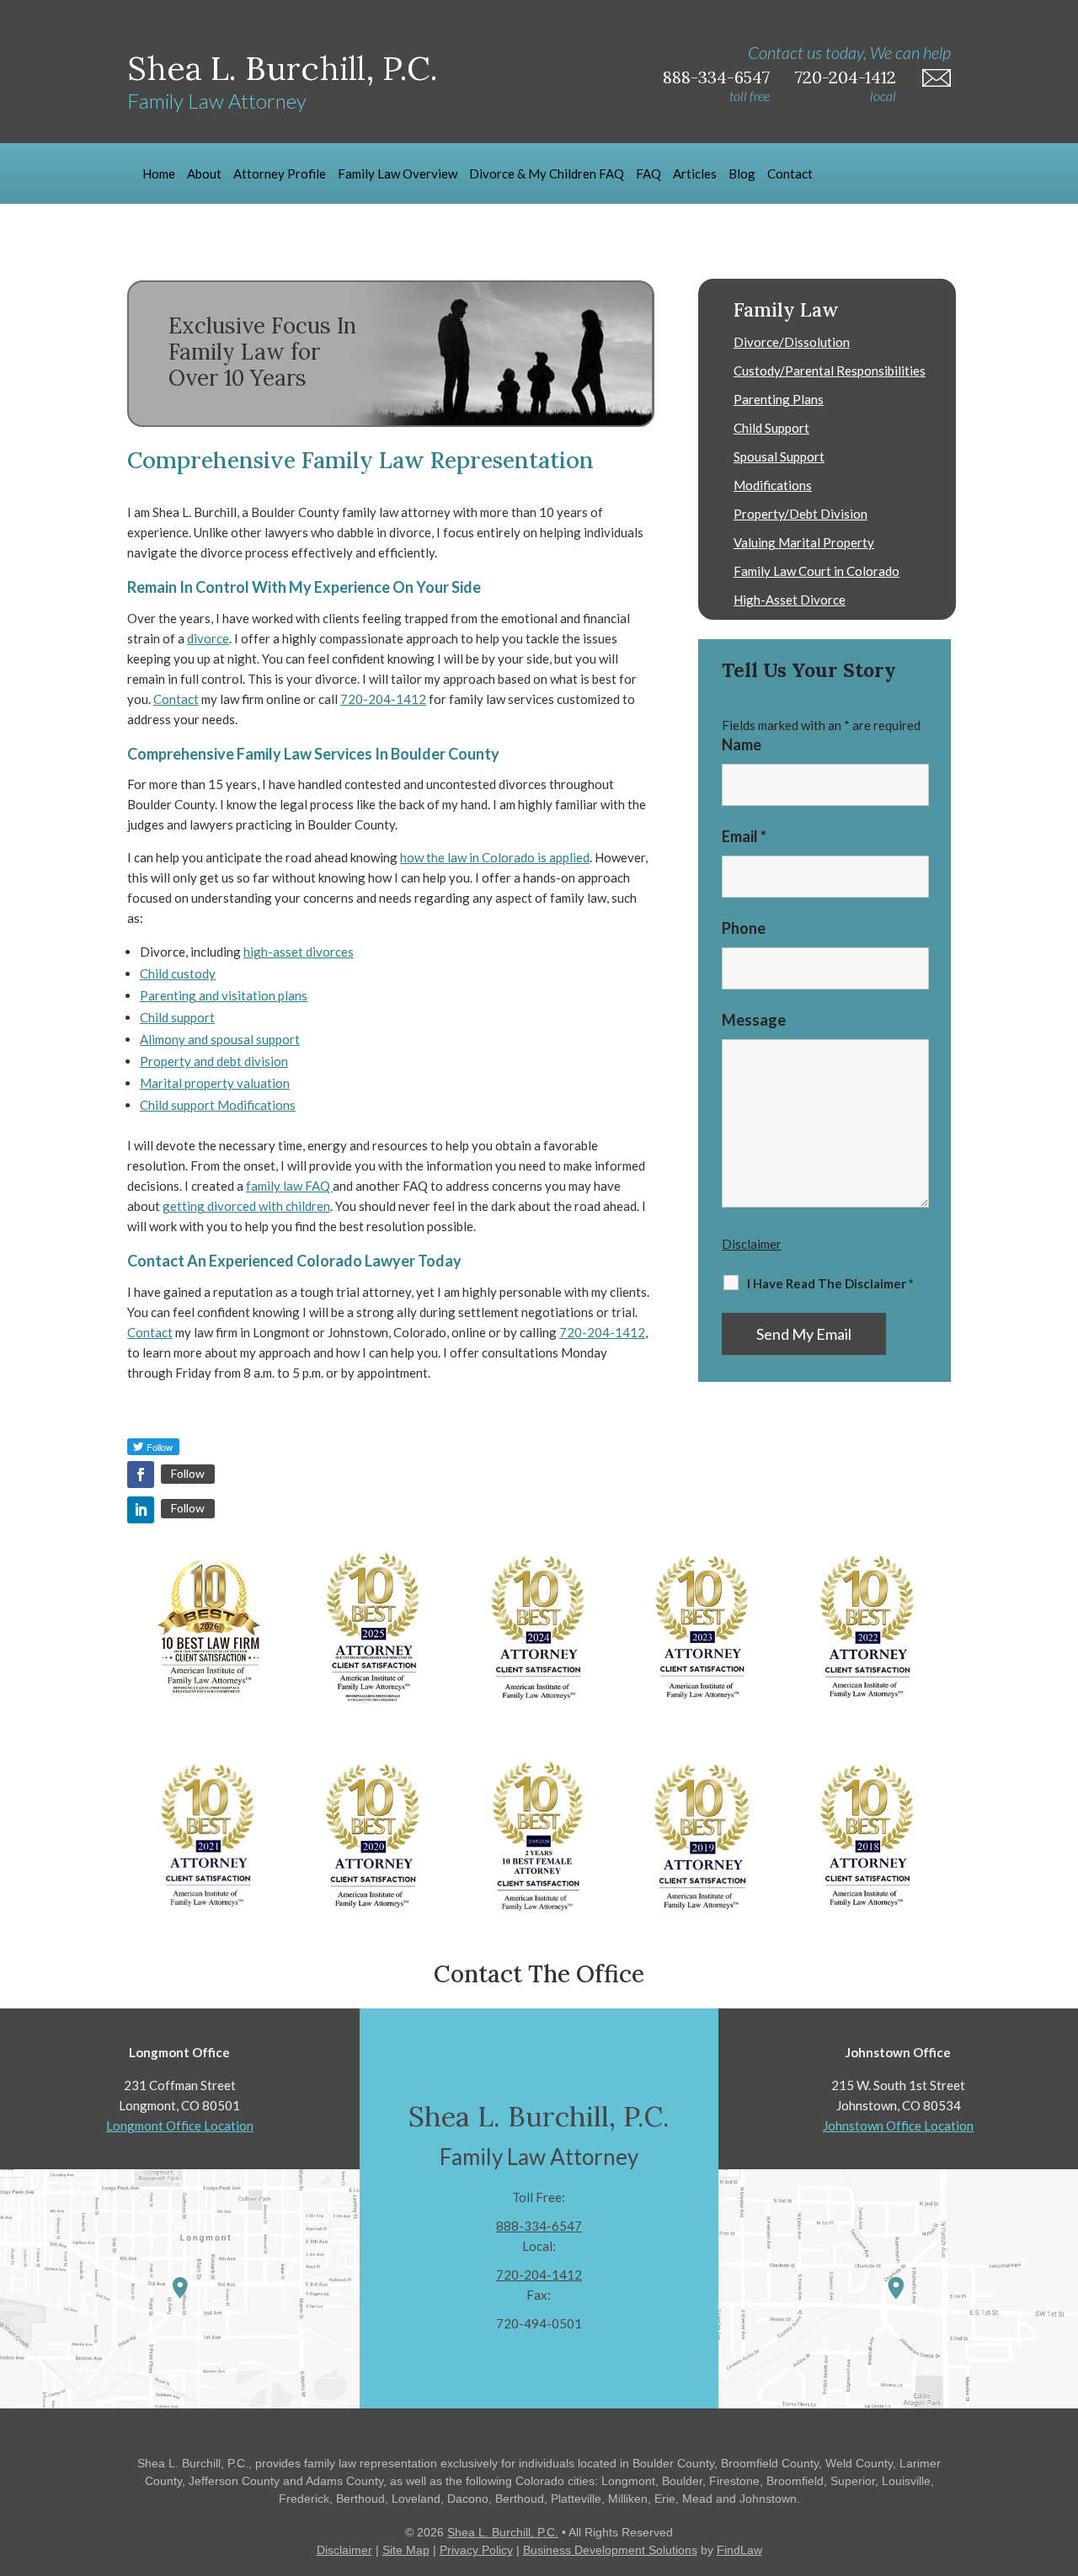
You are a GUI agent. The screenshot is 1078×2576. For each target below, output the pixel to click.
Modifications (773, 485)
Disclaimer (752, 1244)
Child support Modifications (218, 1105)
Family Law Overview (398, 173)
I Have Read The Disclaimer (830, 1283)
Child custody (178, 973)
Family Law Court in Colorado (817, 571)
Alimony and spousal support (220, 1039)
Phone (744, 928)
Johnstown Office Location (898, 2125)
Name (742, 744)
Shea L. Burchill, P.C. (503, 2532)
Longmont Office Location (180, 2125)
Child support (177, 1017)
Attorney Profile (280, 173)
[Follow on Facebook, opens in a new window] (141, 1475)
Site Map (406, 2550)
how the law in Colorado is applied (495, 857)
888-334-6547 (716, 77)
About (204, 173)
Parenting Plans (779, 399)
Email (744, 836)
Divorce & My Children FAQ (547, 173)
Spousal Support (779, 456)
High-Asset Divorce (790, 600)
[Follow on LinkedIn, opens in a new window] (141, 1510)
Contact (790, 173)
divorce (208, 638)
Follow (188, 1473)
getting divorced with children (246, 1206)
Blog (742, 173)
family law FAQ (289, 1186)
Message (754, 1020)
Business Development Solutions (610, 2550)
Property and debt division (214, 1061)
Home (159, 173)
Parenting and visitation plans (224, 995)
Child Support (771, 428)
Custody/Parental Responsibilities (830, 371)
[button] (1061, 2454)
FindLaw (739, 2550)
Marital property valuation (215, 1083)
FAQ (648, 173)
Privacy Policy (476, 2550)
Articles (695, 173)
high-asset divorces (299, 952)
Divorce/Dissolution (792, 342)
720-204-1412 (846, 77)
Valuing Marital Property (804, 542)
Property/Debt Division (800, 514)
